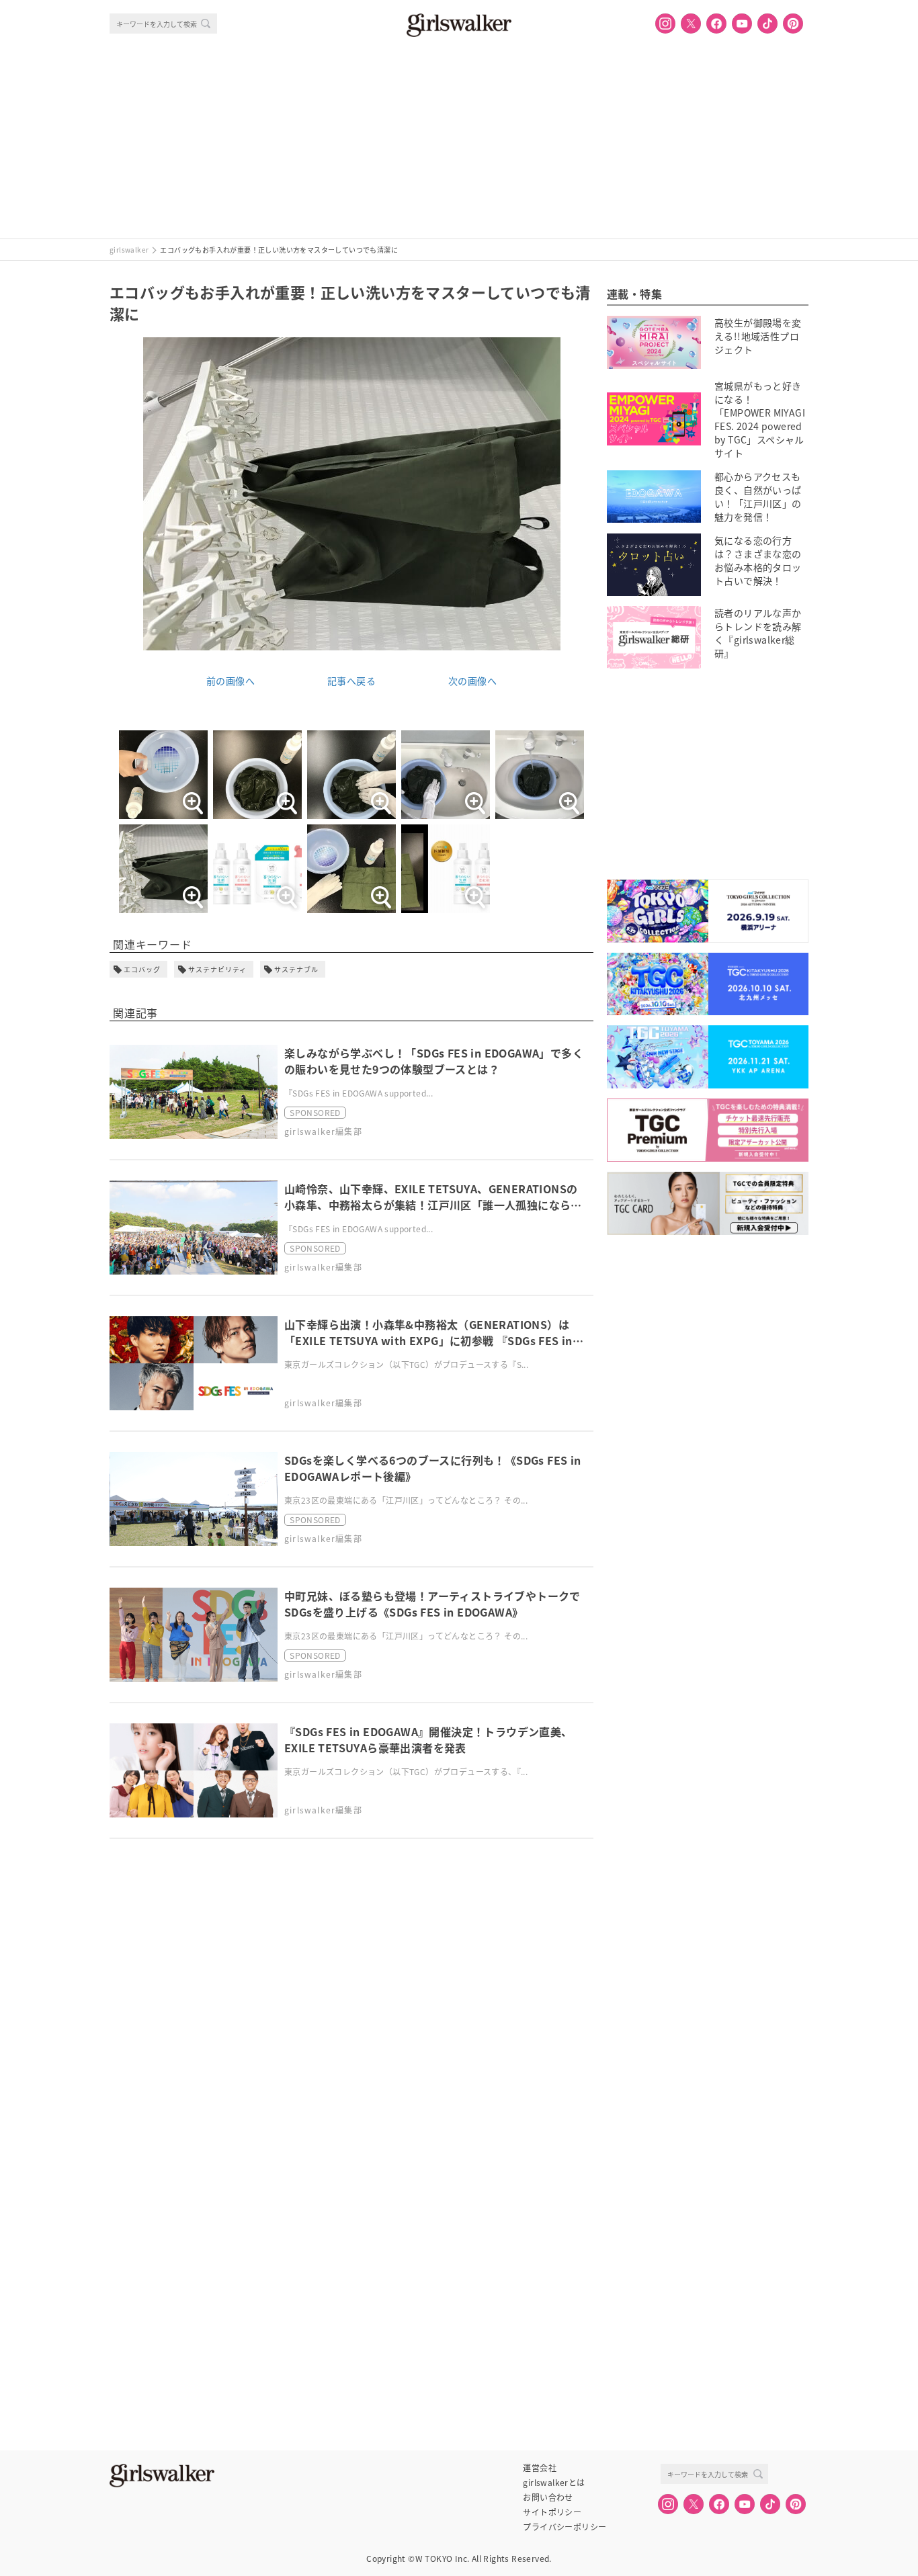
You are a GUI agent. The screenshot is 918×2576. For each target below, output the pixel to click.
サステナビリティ (217, 969)
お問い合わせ (548, 2497)
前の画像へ (231, 681)
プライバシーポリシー (565, 2527)
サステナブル (296, 969)
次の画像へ (472, 681)
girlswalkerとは (554, 2483)
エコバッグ (142, 969)
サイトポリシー (552, 2512)
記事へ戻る (351, 681)
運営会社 (540, 2468)
